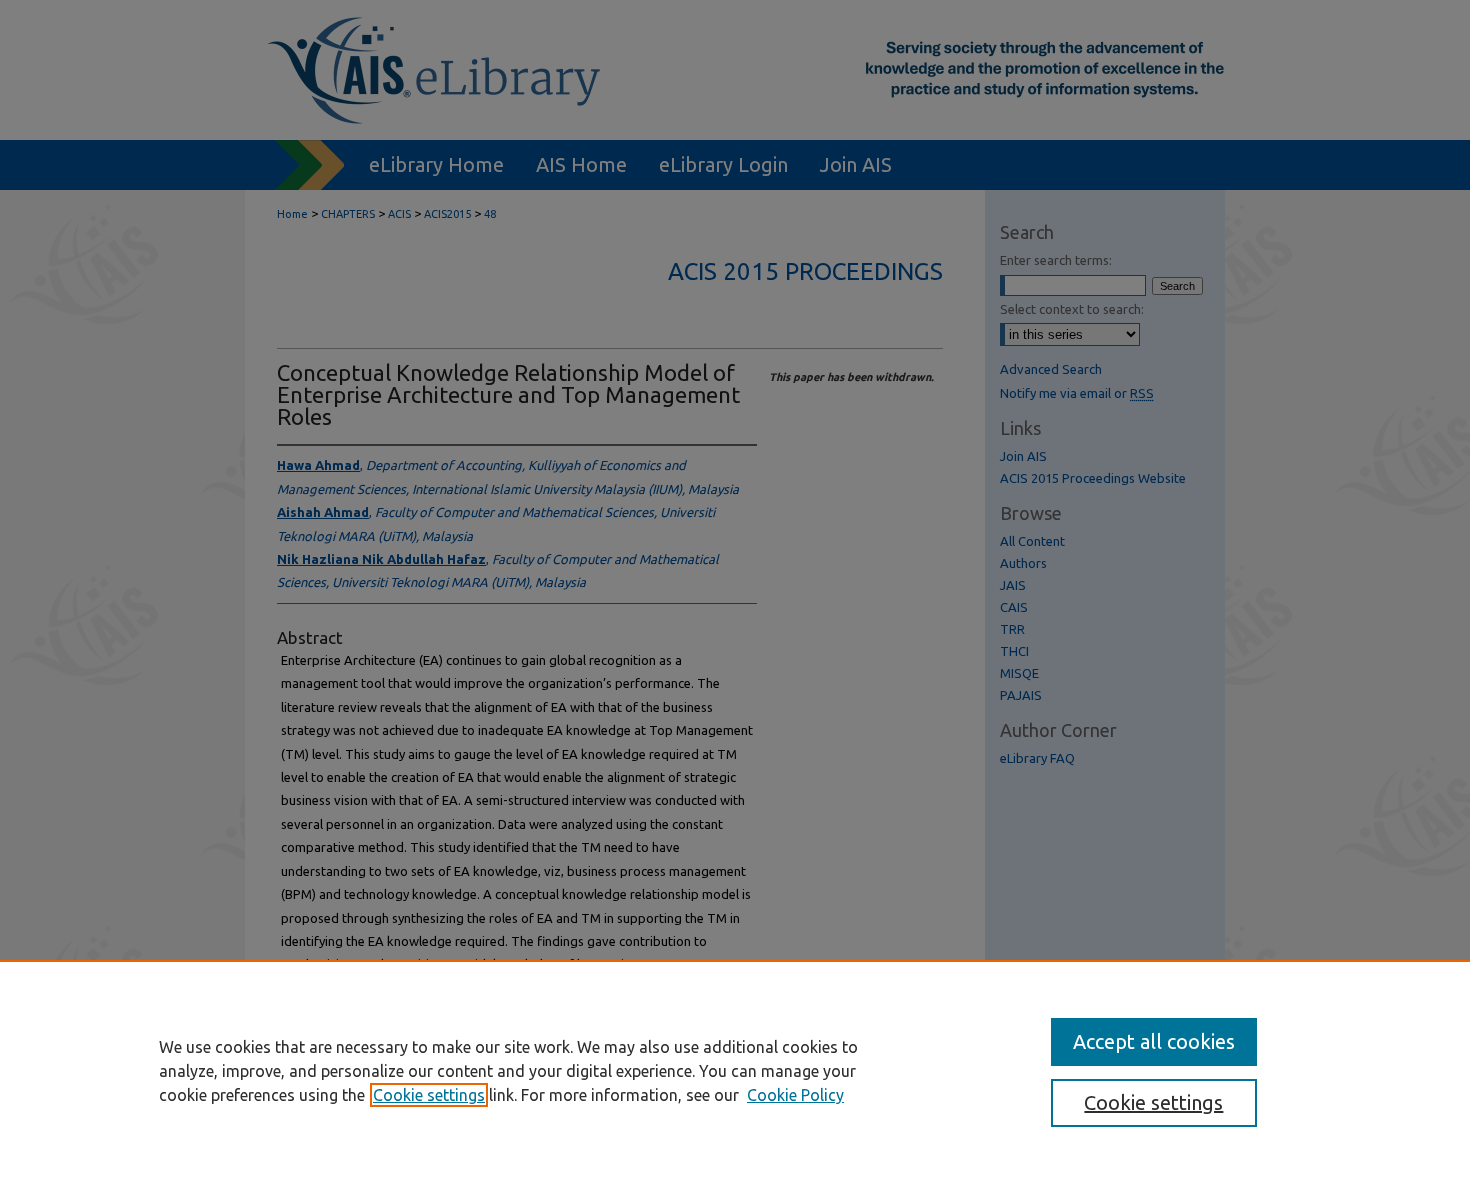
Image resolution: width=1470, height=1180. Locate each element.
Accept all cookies (1154, 1041)
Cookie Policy (795, 1095)
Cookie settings (429, 1095)
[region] (735, 1070)
